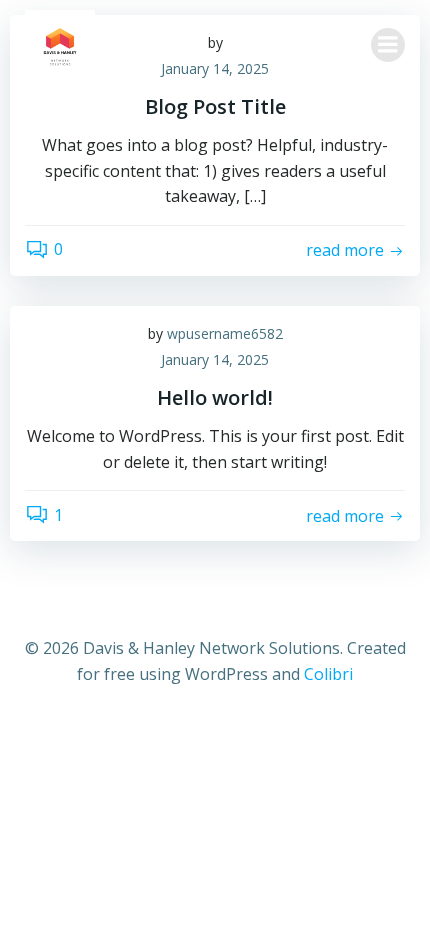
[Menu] (388, 45)
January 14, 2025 (215, 359)
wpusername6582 (225, 333)
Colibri (328, 674)
